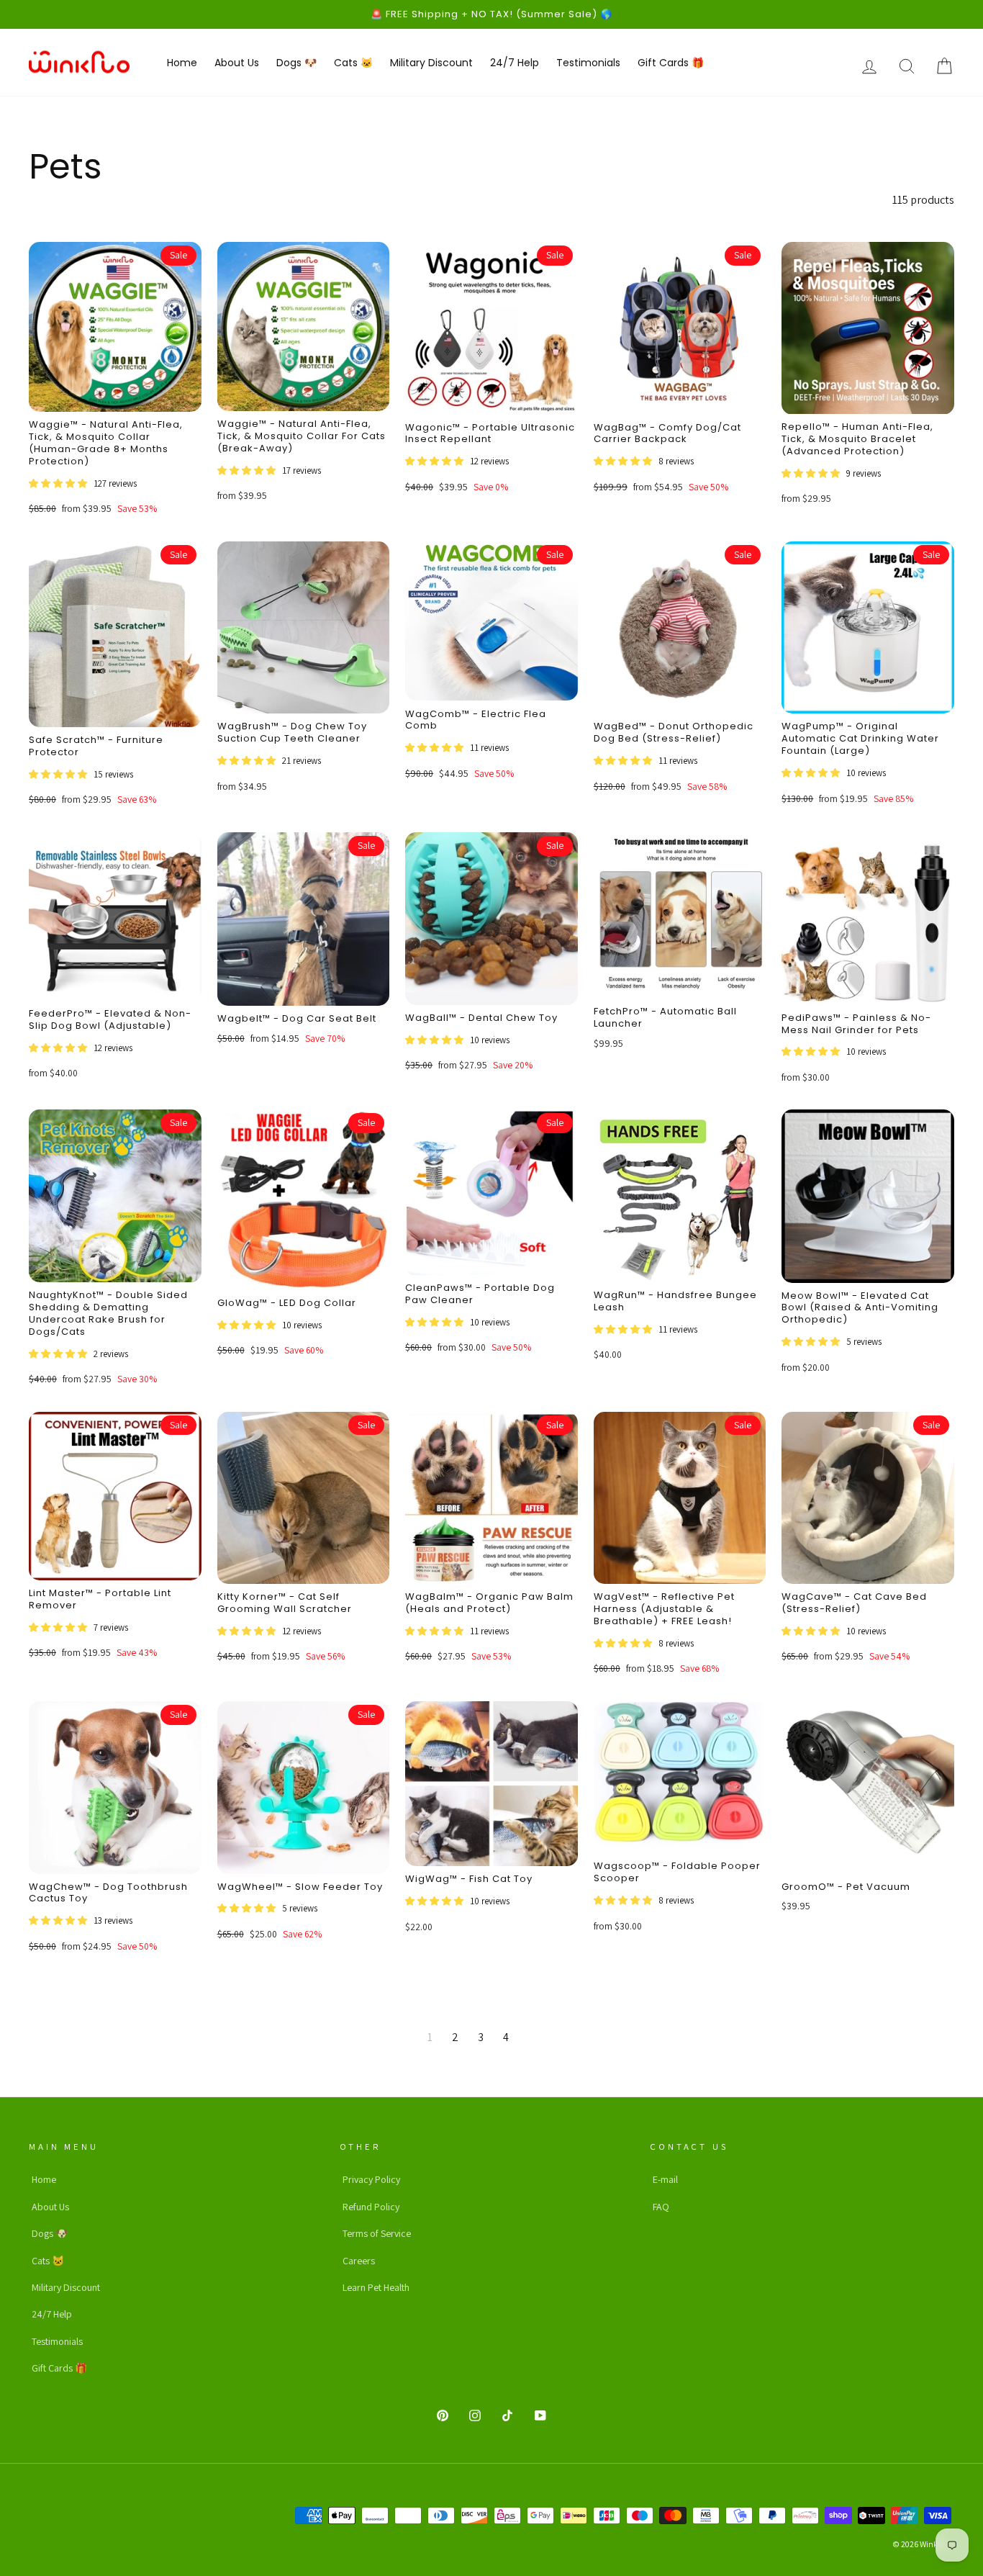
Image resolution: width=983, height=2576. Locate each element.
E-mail (665, 2179)
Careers (359, 2261)
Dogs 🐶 (296, 63)
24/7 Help (515, 63)
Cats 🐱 (353, 63)
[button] (59, 483)
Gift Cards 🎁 (671, 63)
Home (182, 63)
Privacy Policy (371, 2179)
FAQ (661, 2207)
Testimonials (588, 63)
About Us (237, 63)
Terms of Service (377, 2233)
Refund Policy (371, 2207)
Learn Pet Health (376, 2287)
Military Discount (431, 63)
